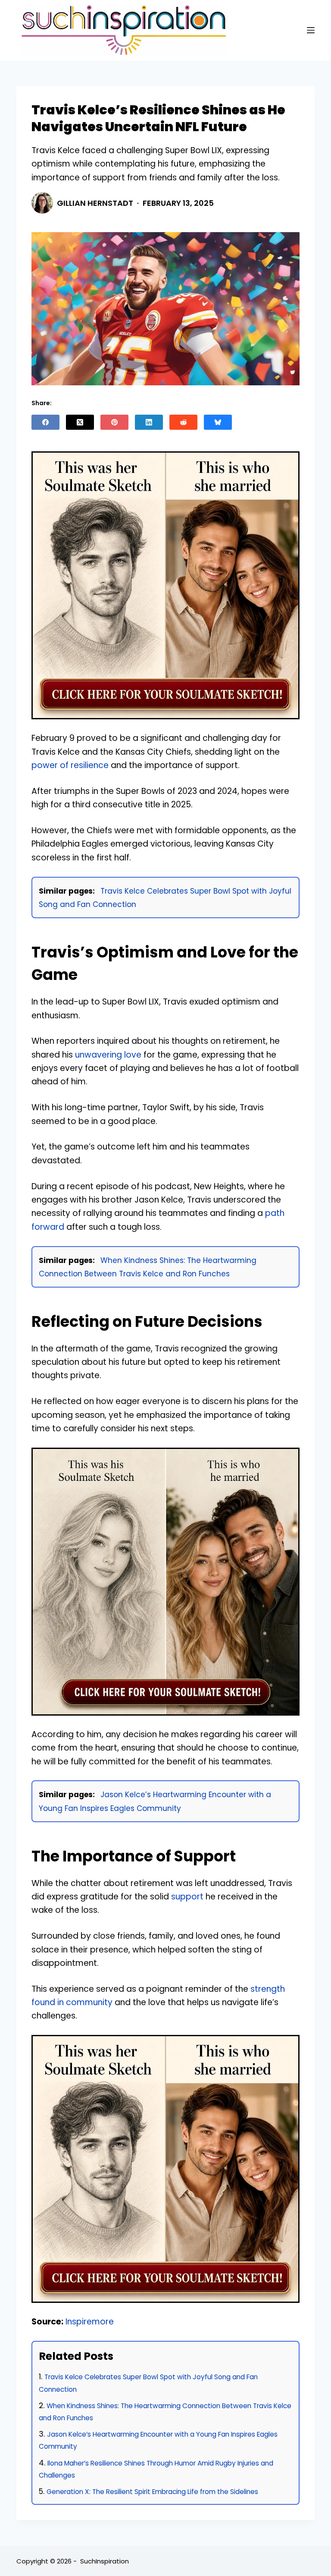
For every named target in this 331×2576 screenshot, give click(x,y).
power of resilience (70, 765)
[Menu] (311, 30)
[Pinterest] (114, 422)
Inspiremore (90, 2322)
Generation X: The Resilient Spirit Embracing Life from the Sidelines (152, 2492)
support (187, 1897)
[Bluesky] (218, 422)
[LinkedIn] (149, 422)
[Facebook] (45, 422)
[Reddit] (183, 422)
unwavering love (108, 1055)
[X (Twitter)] (80, 422)
